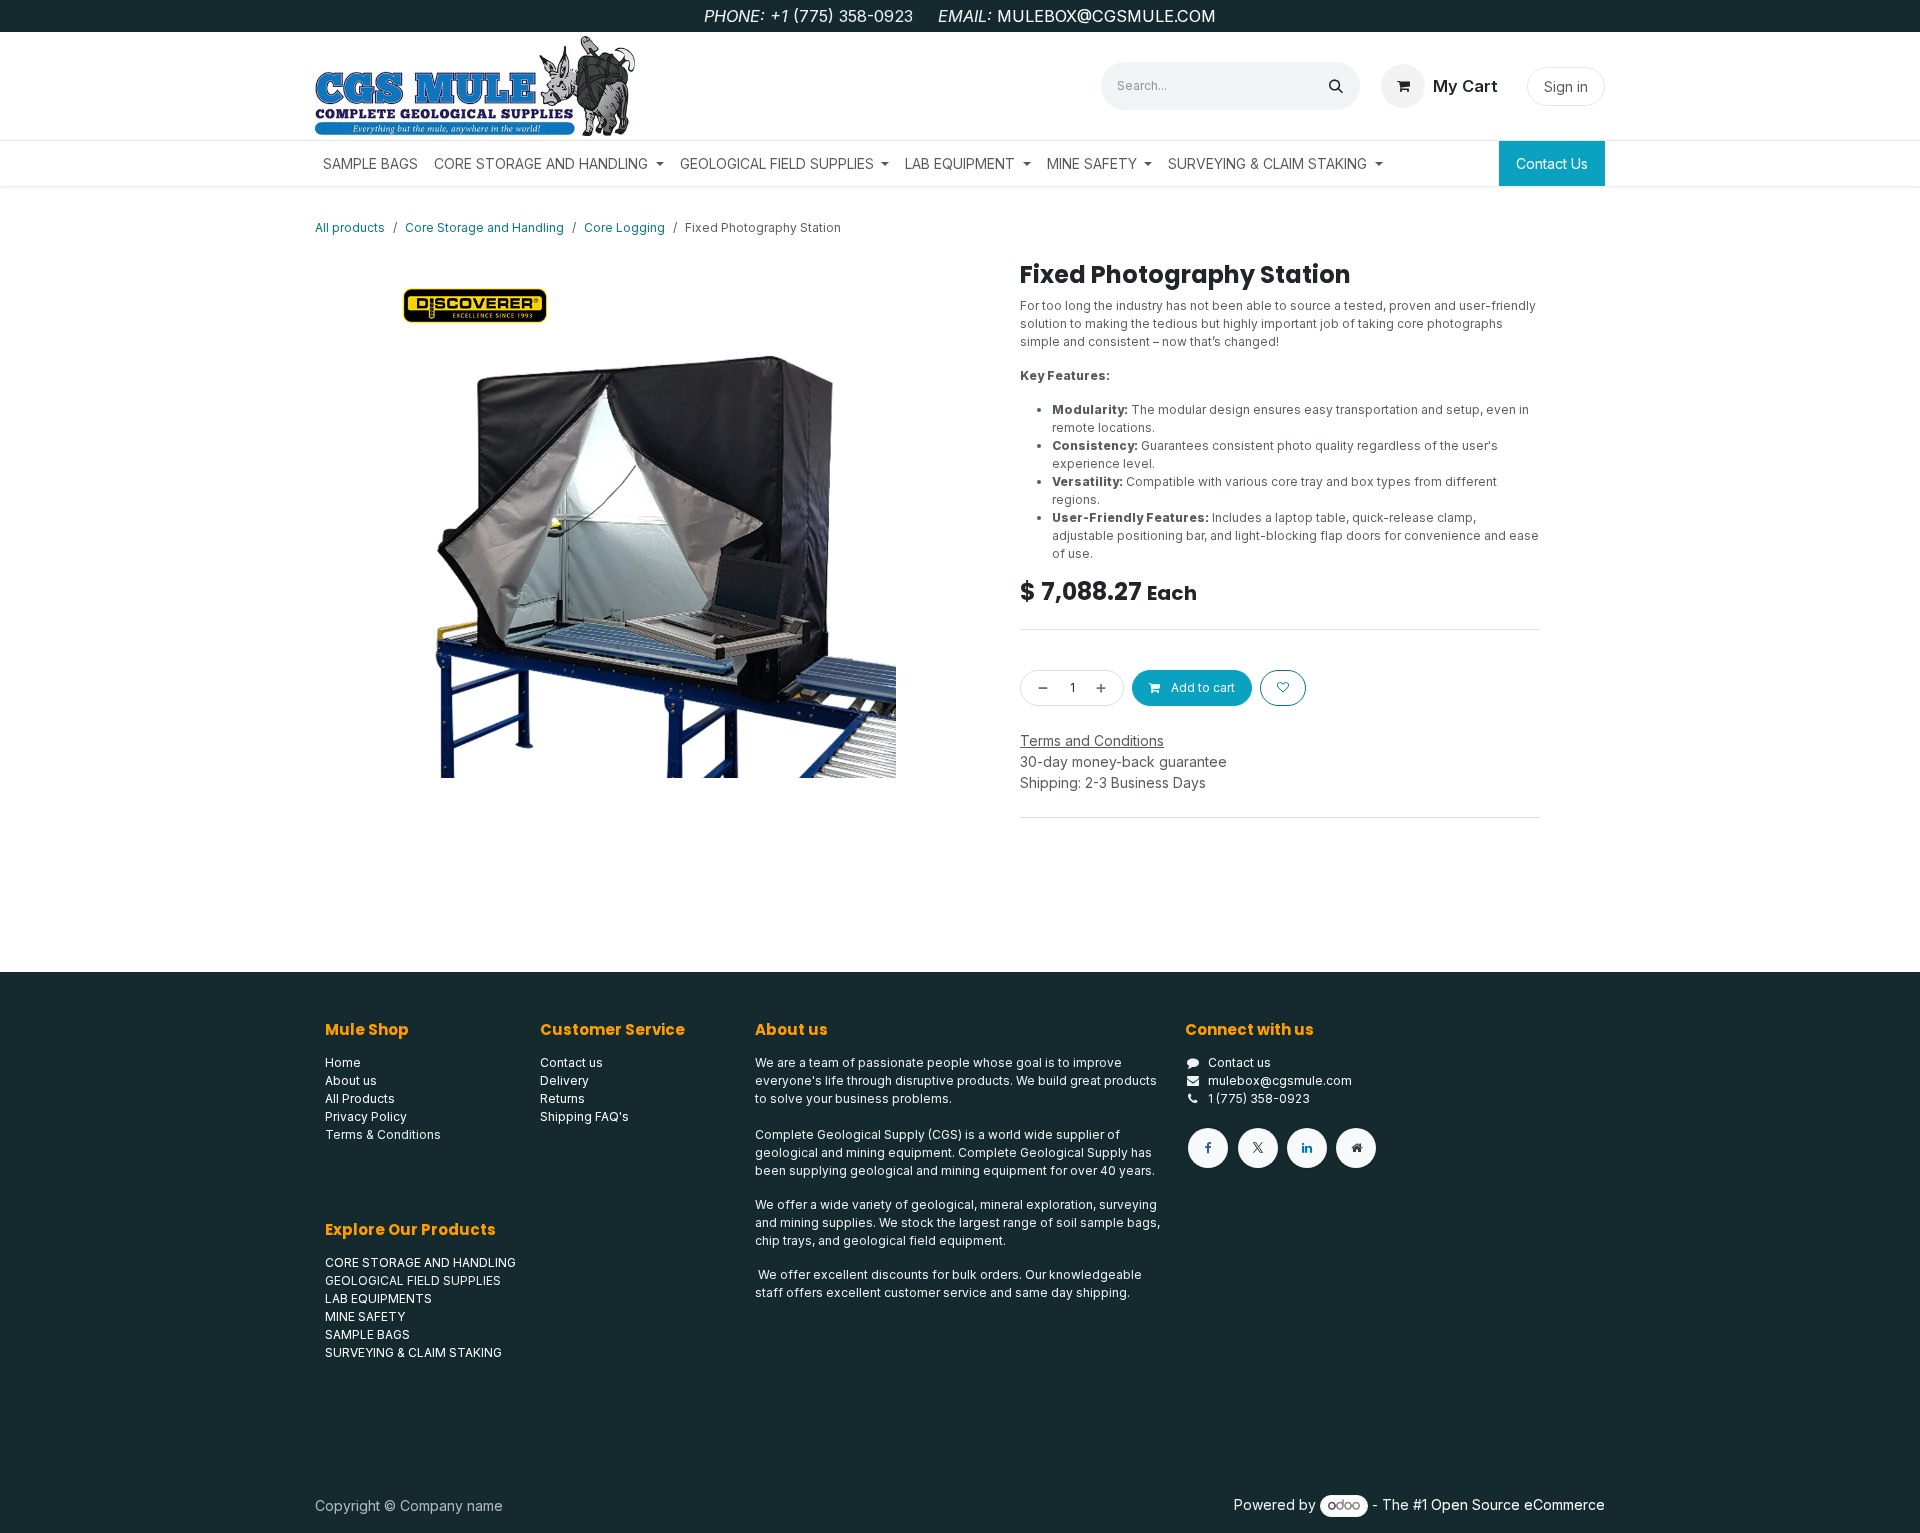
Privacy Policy (366, 1116)
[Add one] (1105, 688)
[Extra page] (1356, 1148)
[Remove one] (1039, 688)
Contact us (1239, 1062)
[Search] (1336, 86)
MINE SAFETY (365, 1316)
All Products (360, 1098)
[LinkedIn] (1307, 1148)
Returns (562, 1098)
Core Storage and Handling (484, 227)
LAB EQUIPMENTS (378, 1298)
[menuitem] (370, 163)
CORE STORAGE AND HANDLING (420, 1262)
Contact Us (1552, 163)
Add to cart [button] (1201, 687)
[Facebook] (1208, 1148)
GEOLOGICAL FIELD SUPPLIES (413, 1280)
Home (343, 1062)
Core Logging (624, 227)
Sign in (1566, 86)
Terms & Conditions (383, 1134)
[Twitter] (1258, 1148)
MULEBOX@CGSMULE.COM (1106, 16)
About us (351, 1080)
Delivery (564, 1080)
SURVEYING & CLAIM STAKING (413, 1352)
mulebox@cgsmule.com (1280, 1080)
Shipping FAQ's (584, 1116)
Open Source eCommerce (1518, 1504)
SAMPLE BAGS (367, 1334)
